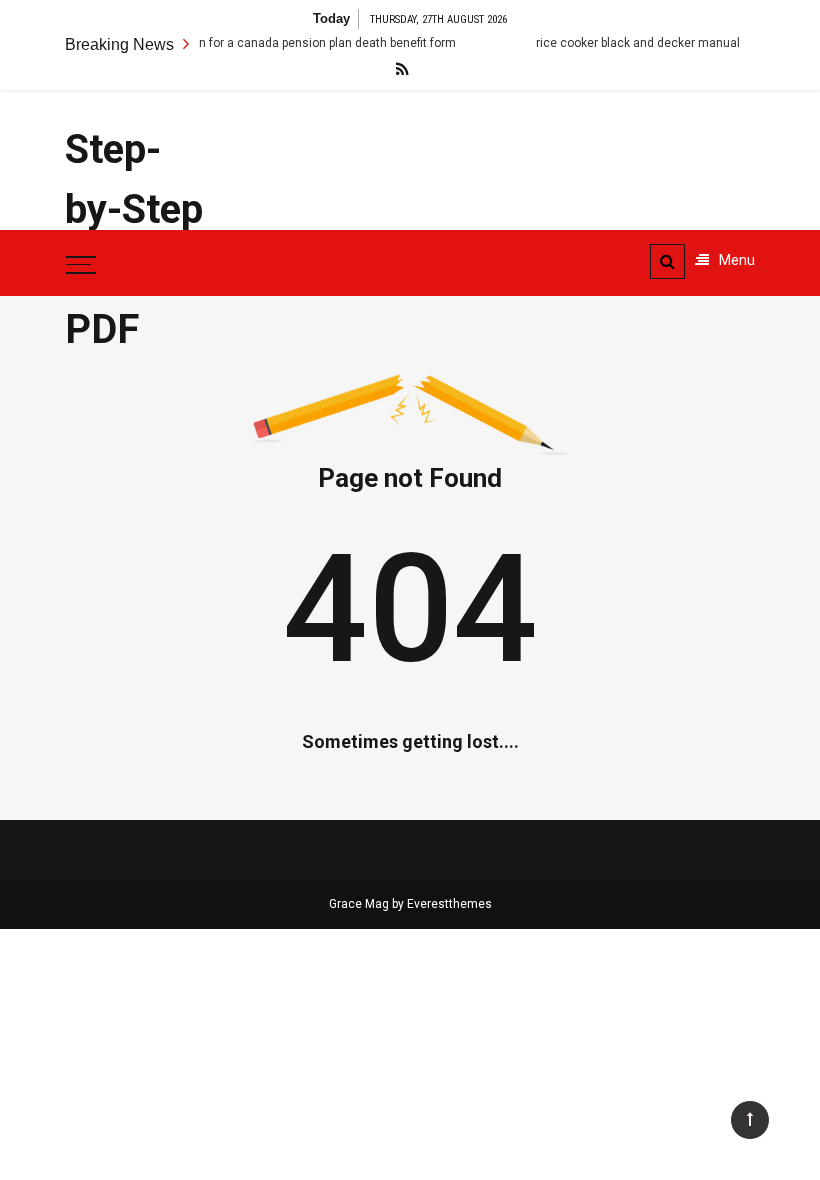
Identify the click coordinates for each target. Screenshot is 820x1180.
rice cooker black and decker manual (624, 43)
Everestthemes (449, 904)
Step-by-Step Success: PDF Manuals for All (140, 299)
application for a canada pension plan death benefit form (287, 43)
